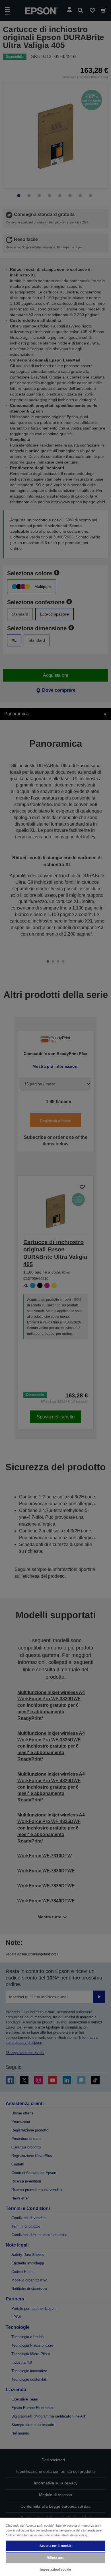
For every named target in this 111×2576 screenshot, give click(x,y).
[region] (55, 2547)
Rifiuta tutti (55, 2558)
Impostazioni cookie (55, 2569)
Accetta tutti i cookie (55, 2546)
